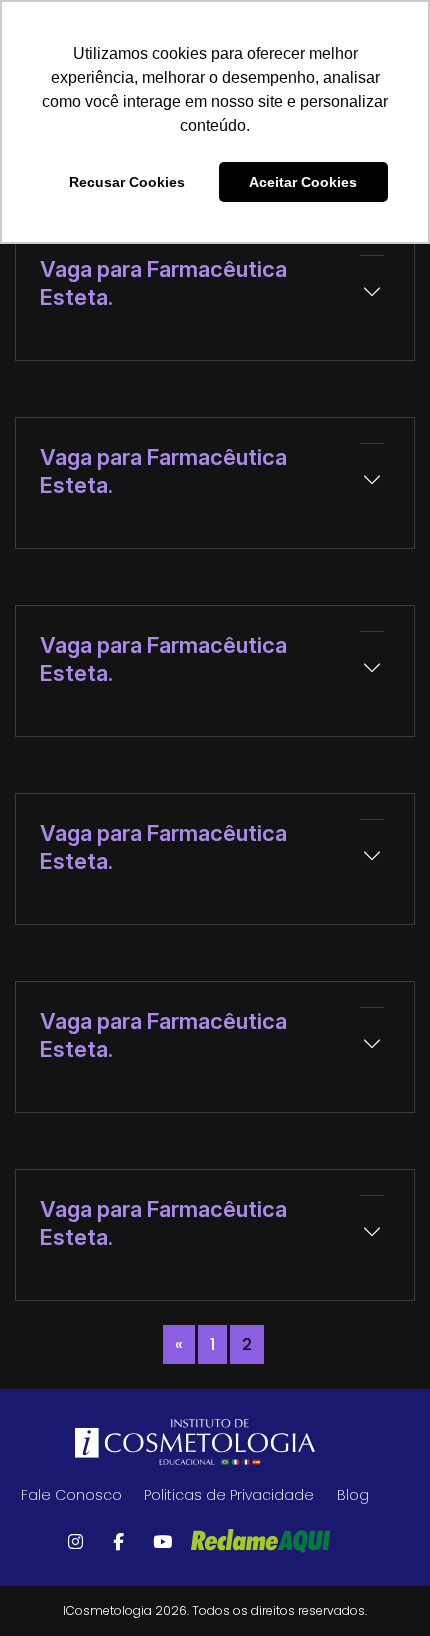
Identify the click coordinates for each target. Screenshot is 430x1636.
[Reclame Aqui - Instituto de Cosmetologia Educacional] (261, 1541)
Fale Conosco (71, 1495)
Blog (353, 1495)
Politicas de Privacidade (229, 1495)
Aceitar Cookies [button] (303, 182)
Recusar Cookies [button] (127, 182)
